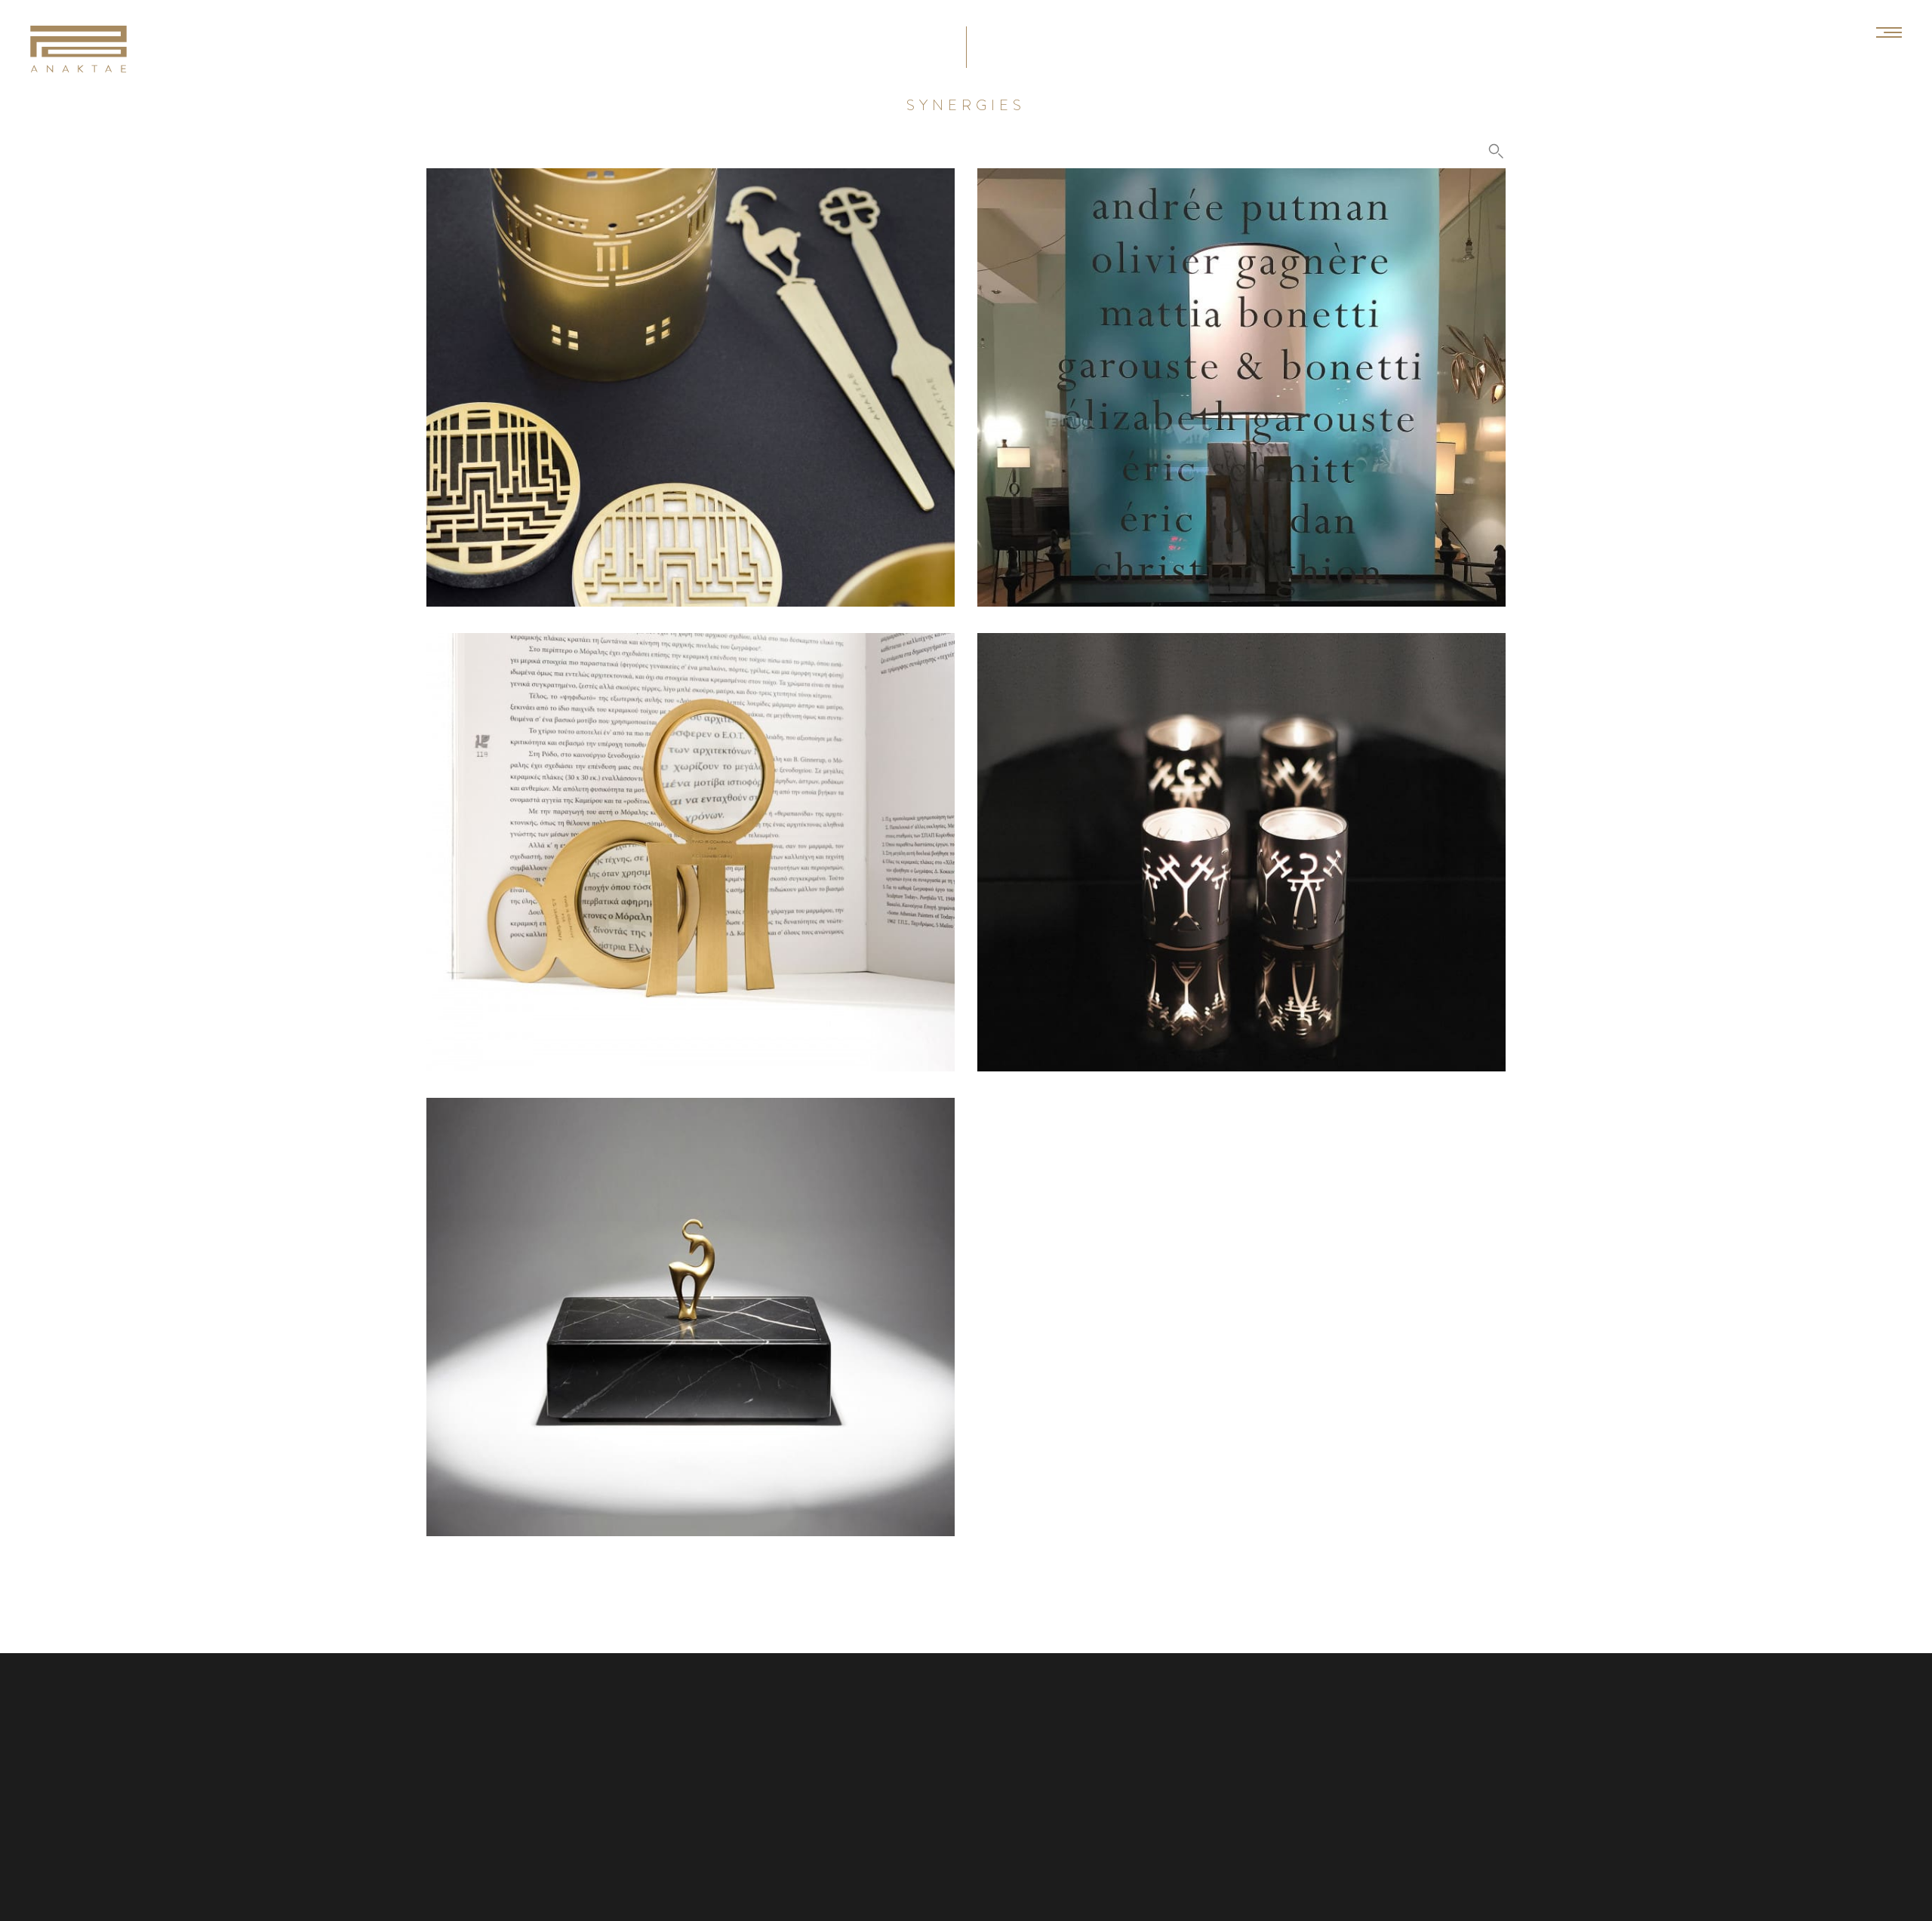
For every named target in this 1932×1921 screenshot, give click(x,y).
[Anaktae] (78, 49)
